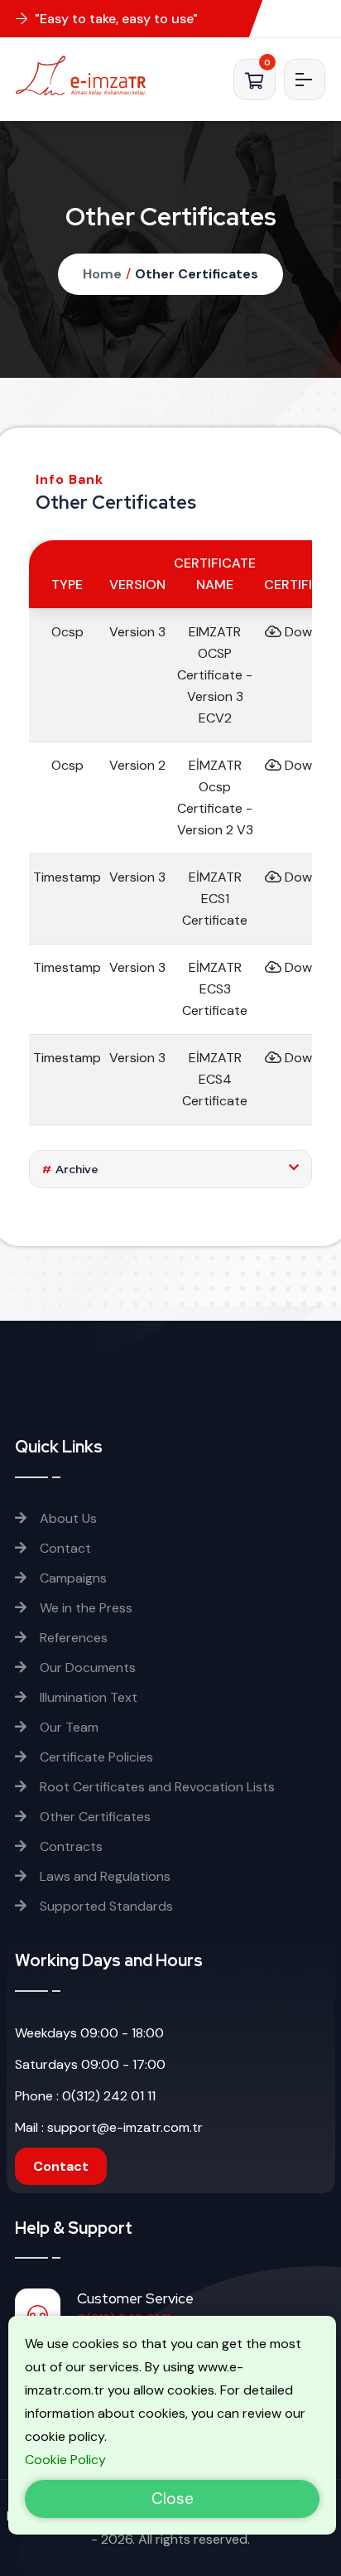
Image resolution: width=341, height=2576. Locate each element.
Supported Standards (105, 1906)
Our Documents (86, 1667)
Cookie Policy (65, 2460)
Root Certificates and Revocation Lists (156, 1787)
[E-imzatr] (86, 75)
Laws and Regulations (103, 1876)
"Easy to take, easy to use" (115, 19)
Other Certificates (197, 274)
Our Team (67, 1727)
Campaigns (72, 1578)
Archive (70, 1169)
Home (102, 274)
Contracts (70, 1846)
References (72, 1638)
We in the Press (84, 1608)
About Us (67, 1518)
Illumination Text (87, 1697)
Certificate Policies (95, 1757)
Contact (64, 1548)
